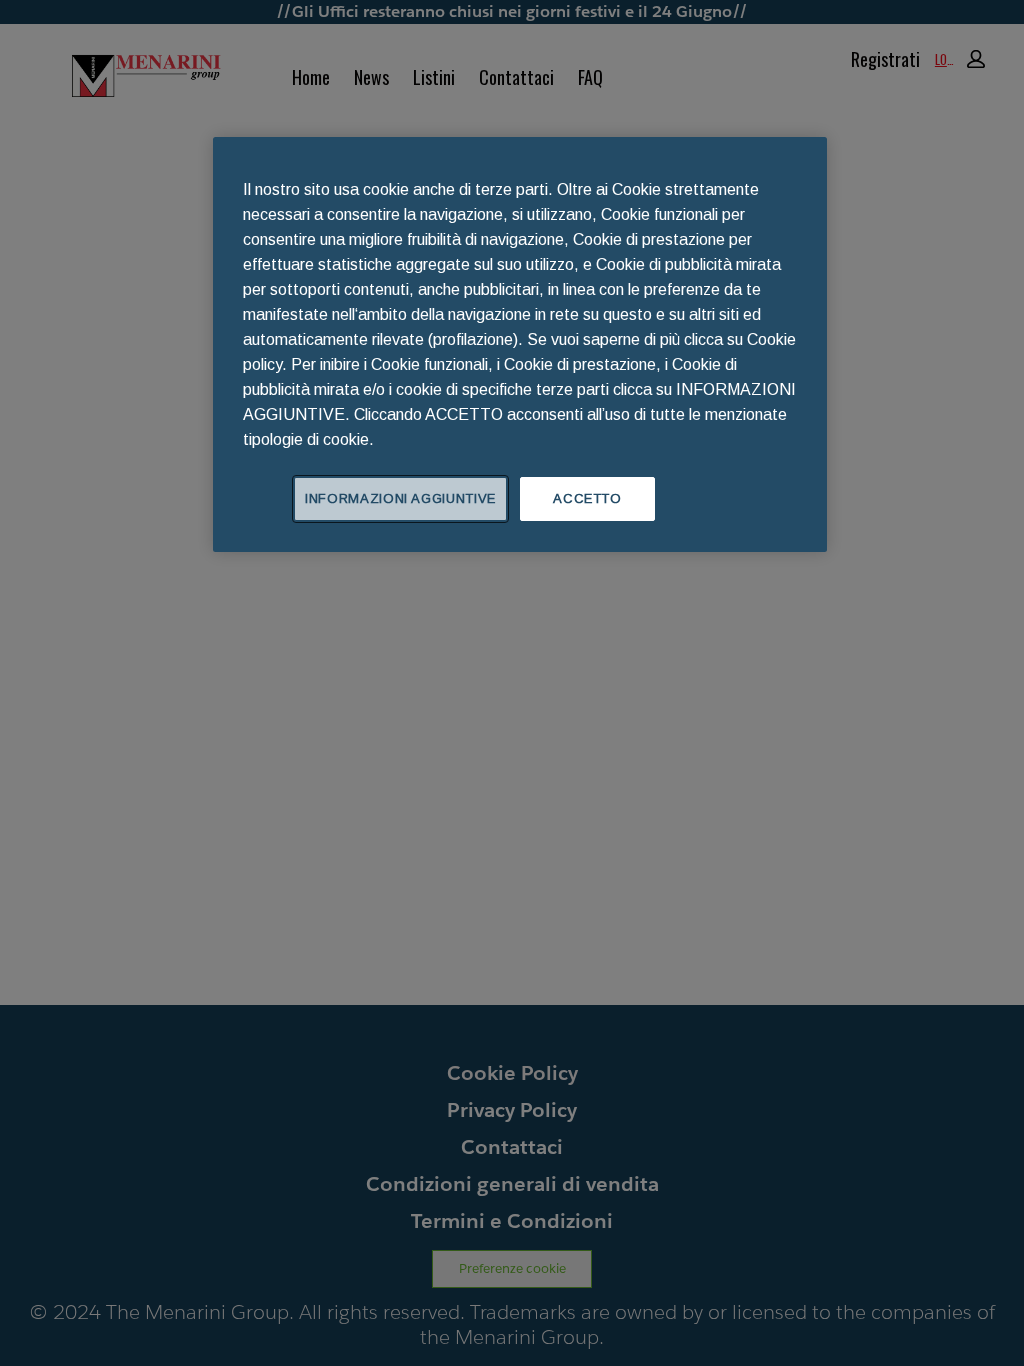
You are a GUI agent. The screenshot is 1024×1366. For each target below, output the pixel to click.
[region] (520, 344)
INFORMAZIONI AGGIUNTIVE (400, 498)
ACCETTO (587, 498)
